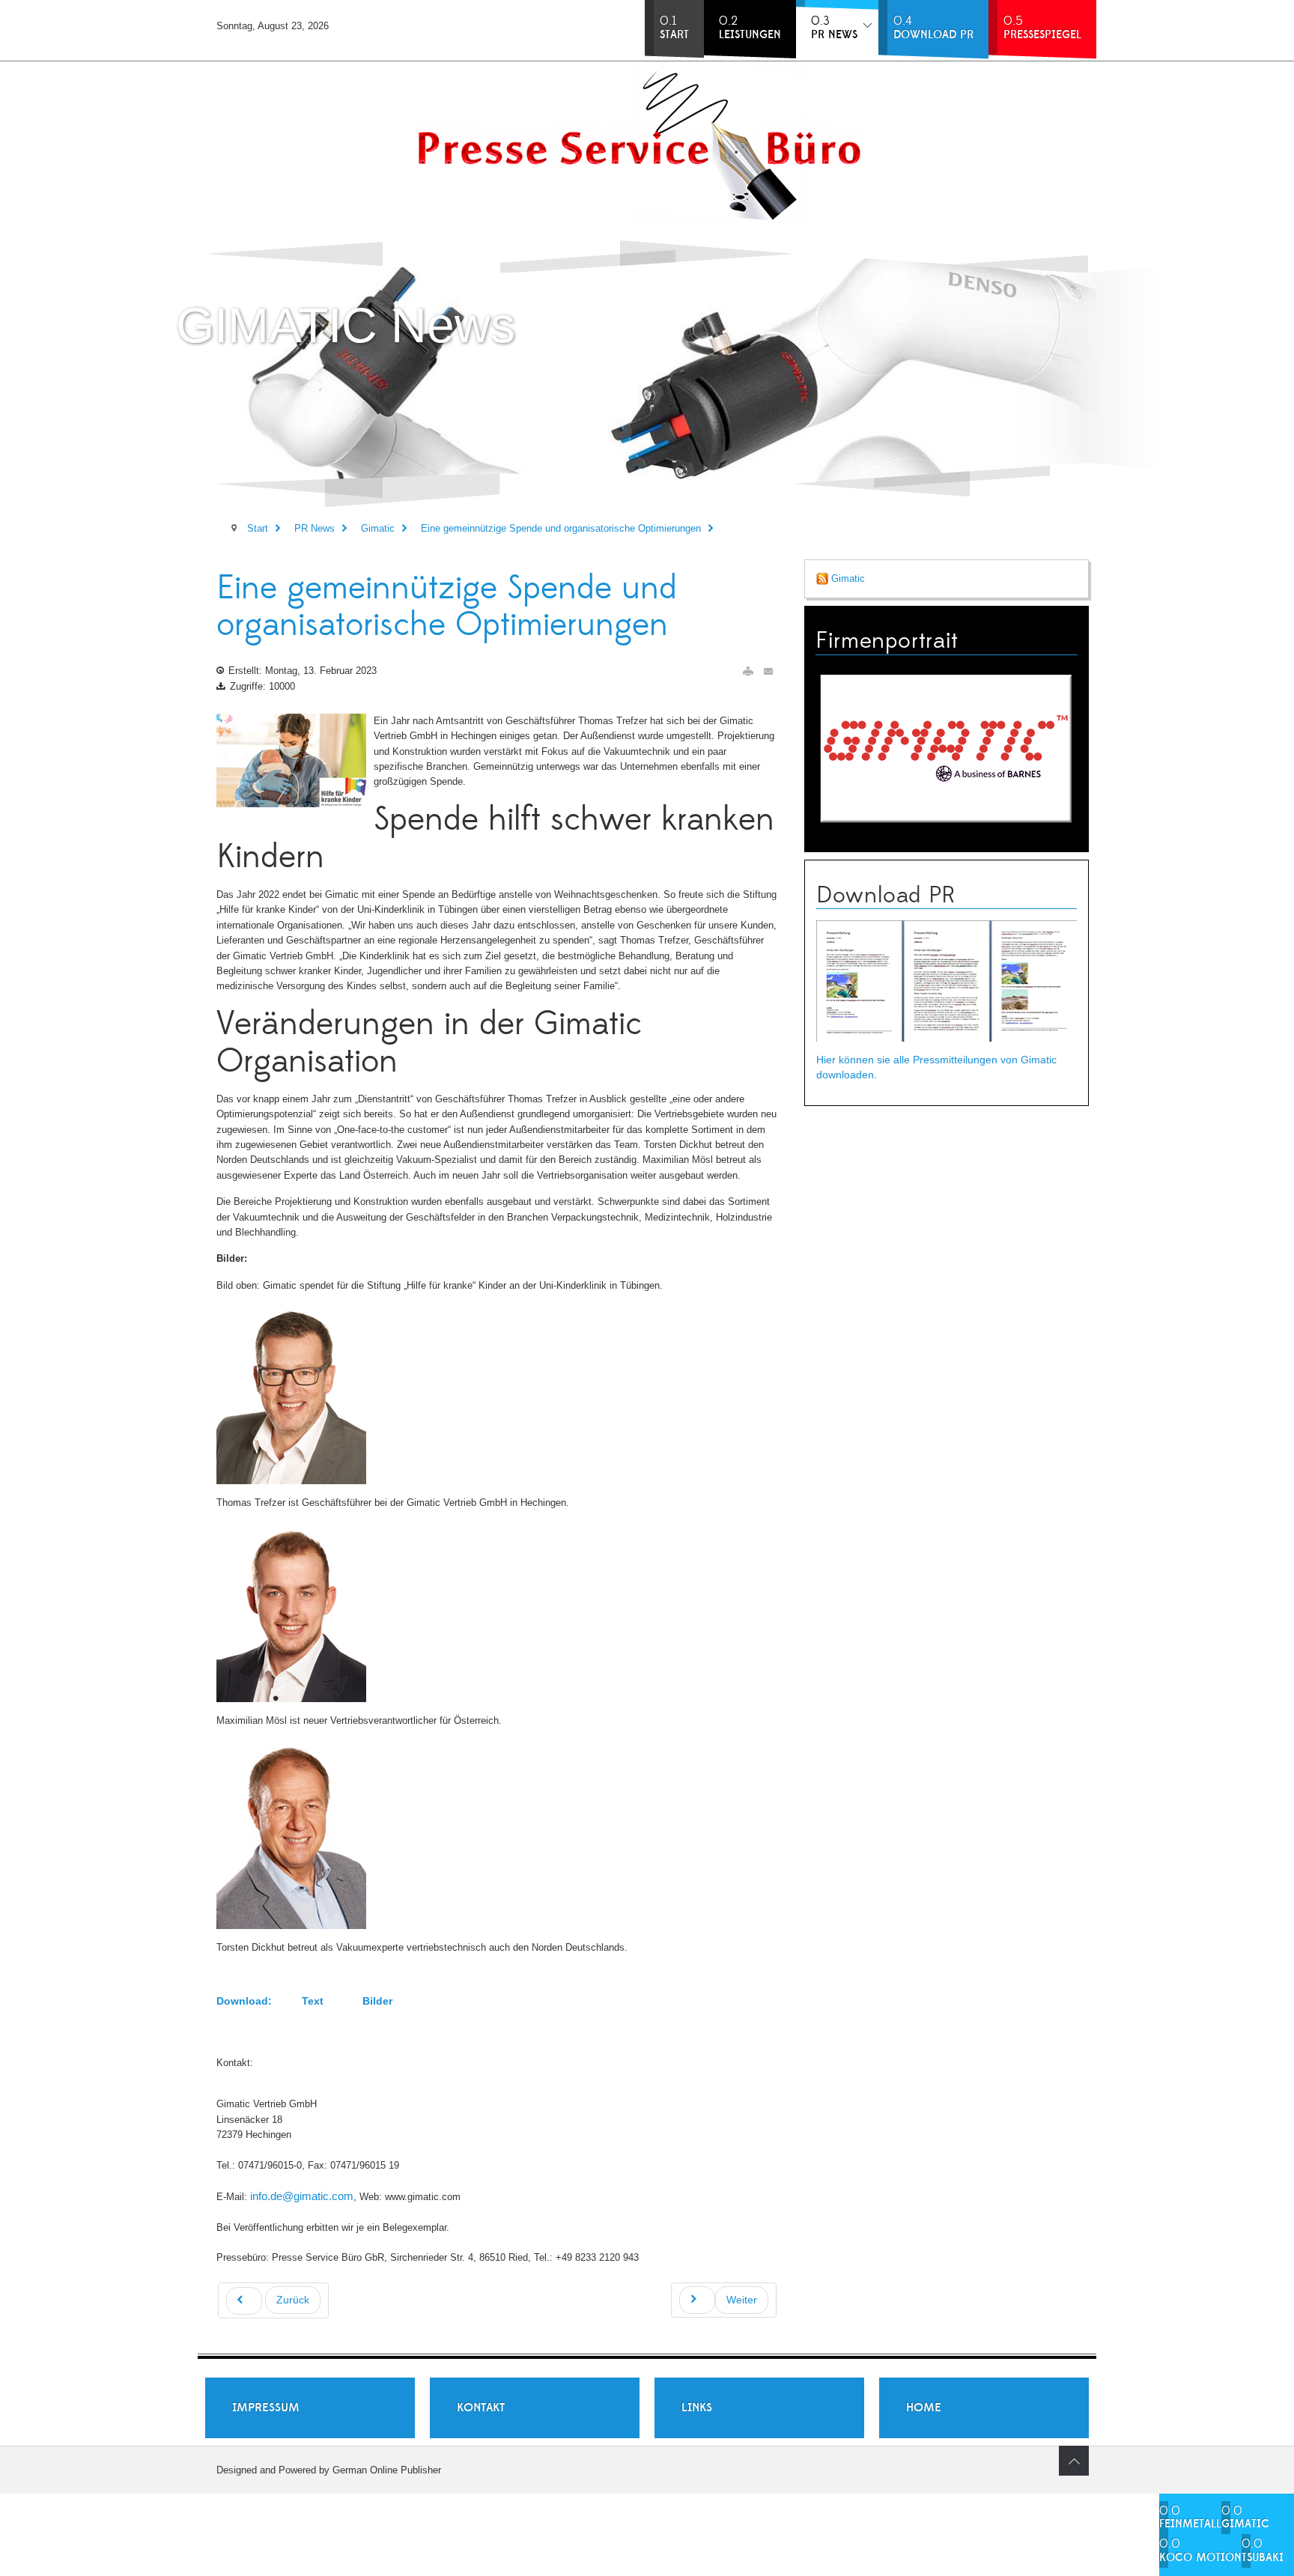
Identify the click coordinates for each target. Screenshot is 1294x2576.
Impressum (266, 2408)
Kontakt (481, 2408)
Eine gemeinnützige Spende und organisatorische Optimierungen (447, 607)
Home (924, 2408)
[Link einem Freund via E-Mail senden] (769, 671)
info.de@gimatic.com (302, 2196)
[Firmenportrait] (947, 747)
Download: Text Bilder (304, 2001)
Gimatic (847, 578)
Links (697, 2408)
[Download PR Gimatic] (947, 981)
